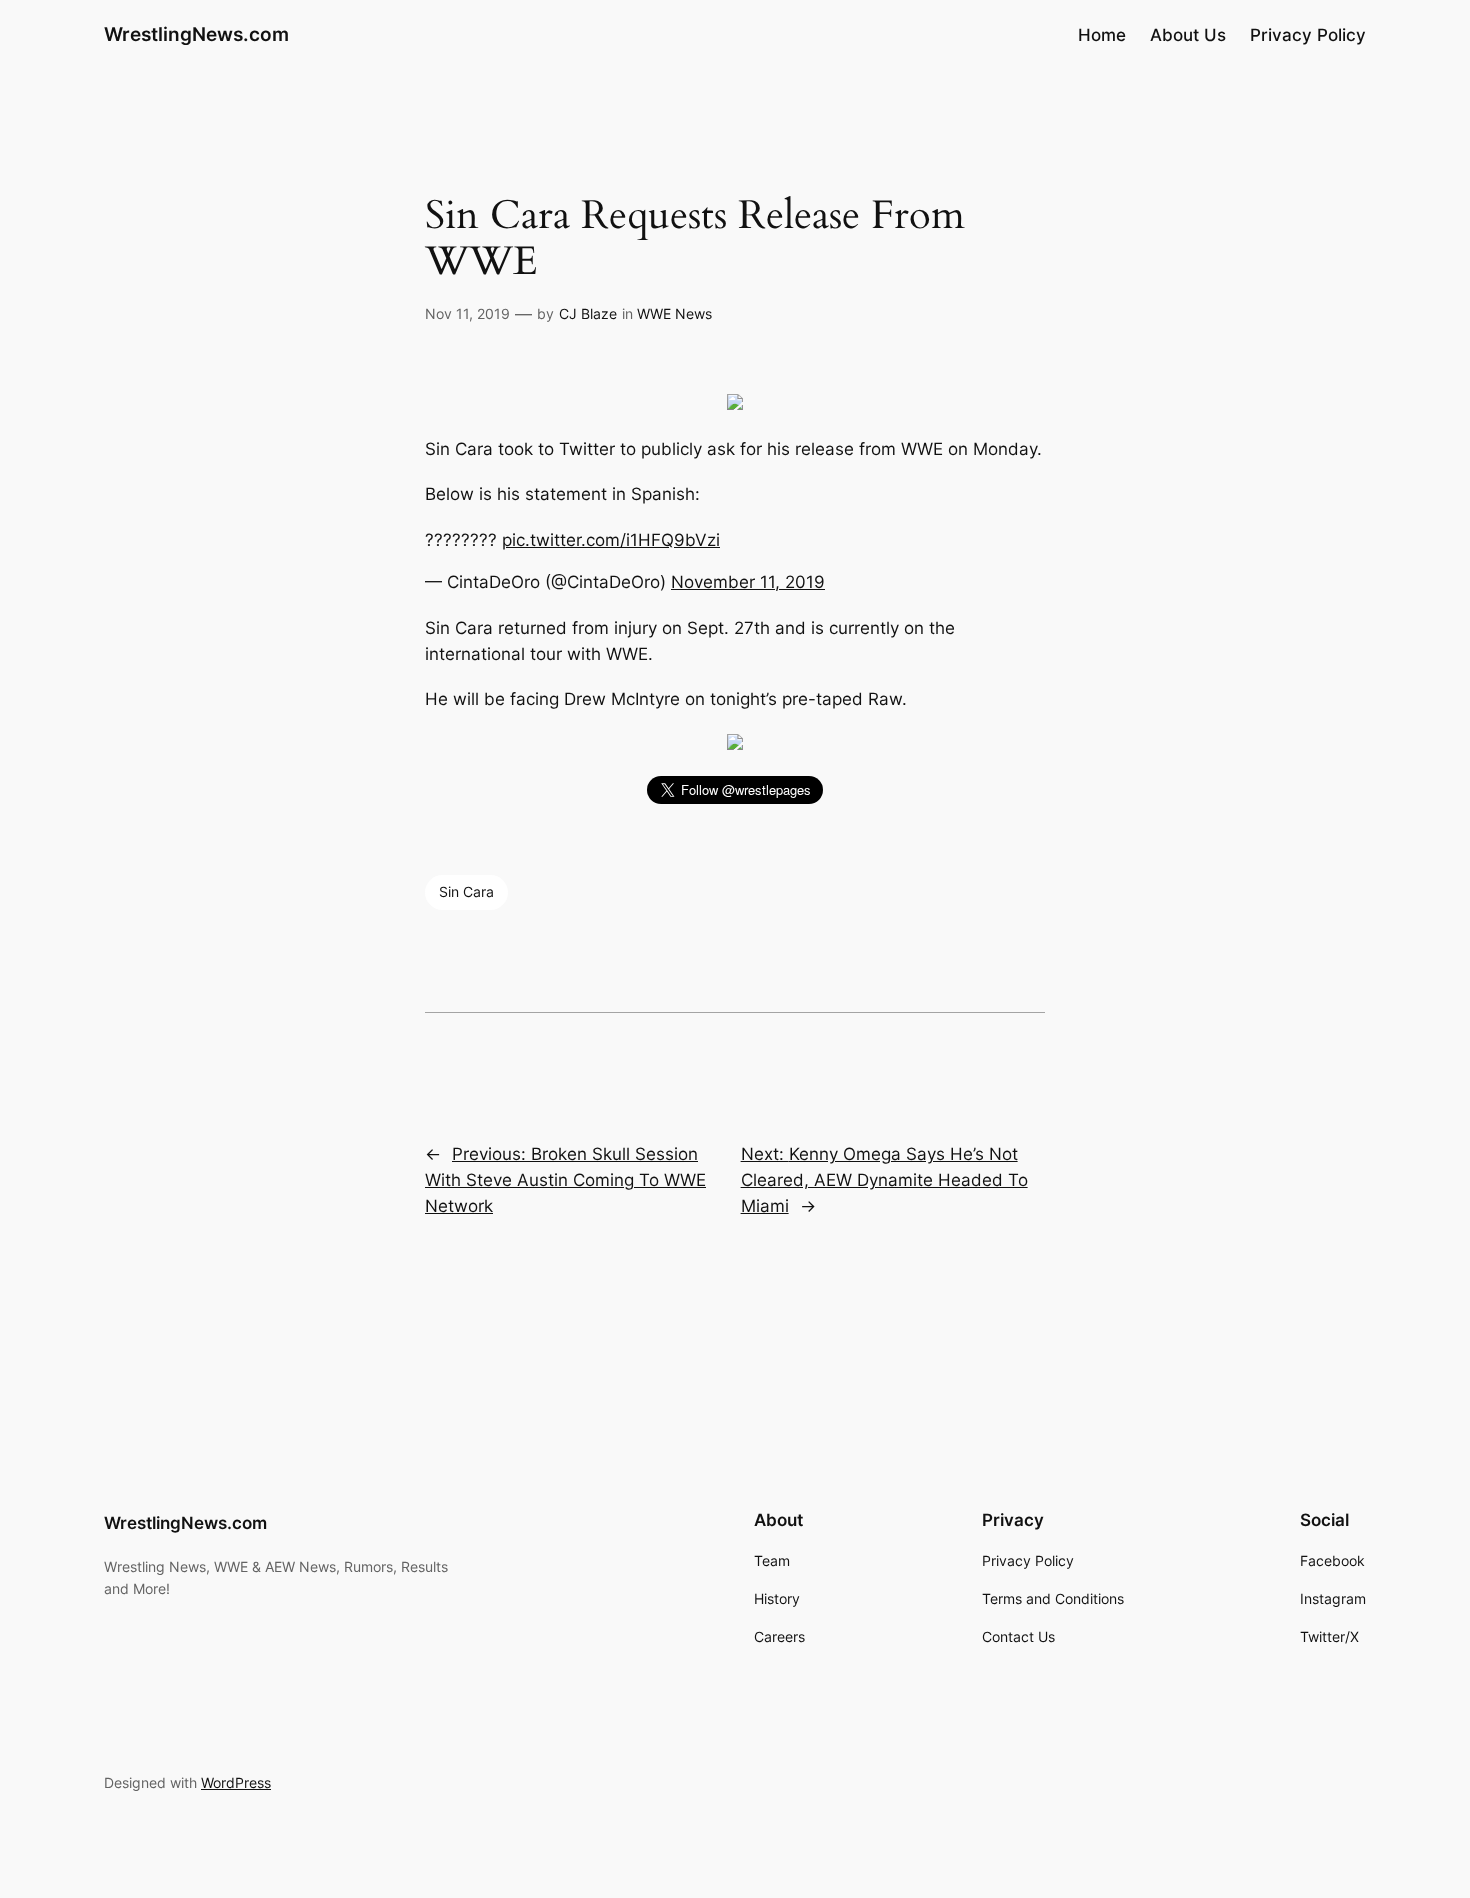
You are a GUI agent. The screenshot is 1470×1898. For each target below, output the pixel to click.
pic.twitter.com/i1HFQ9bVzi (611, 540)
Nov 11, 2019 (467, 313)
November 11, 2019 (748, 582)
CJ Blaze (588, 313)
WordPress (236, 1782)
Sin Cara (466, 891)
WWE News (674, 313)
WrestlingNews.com (196, 34)
